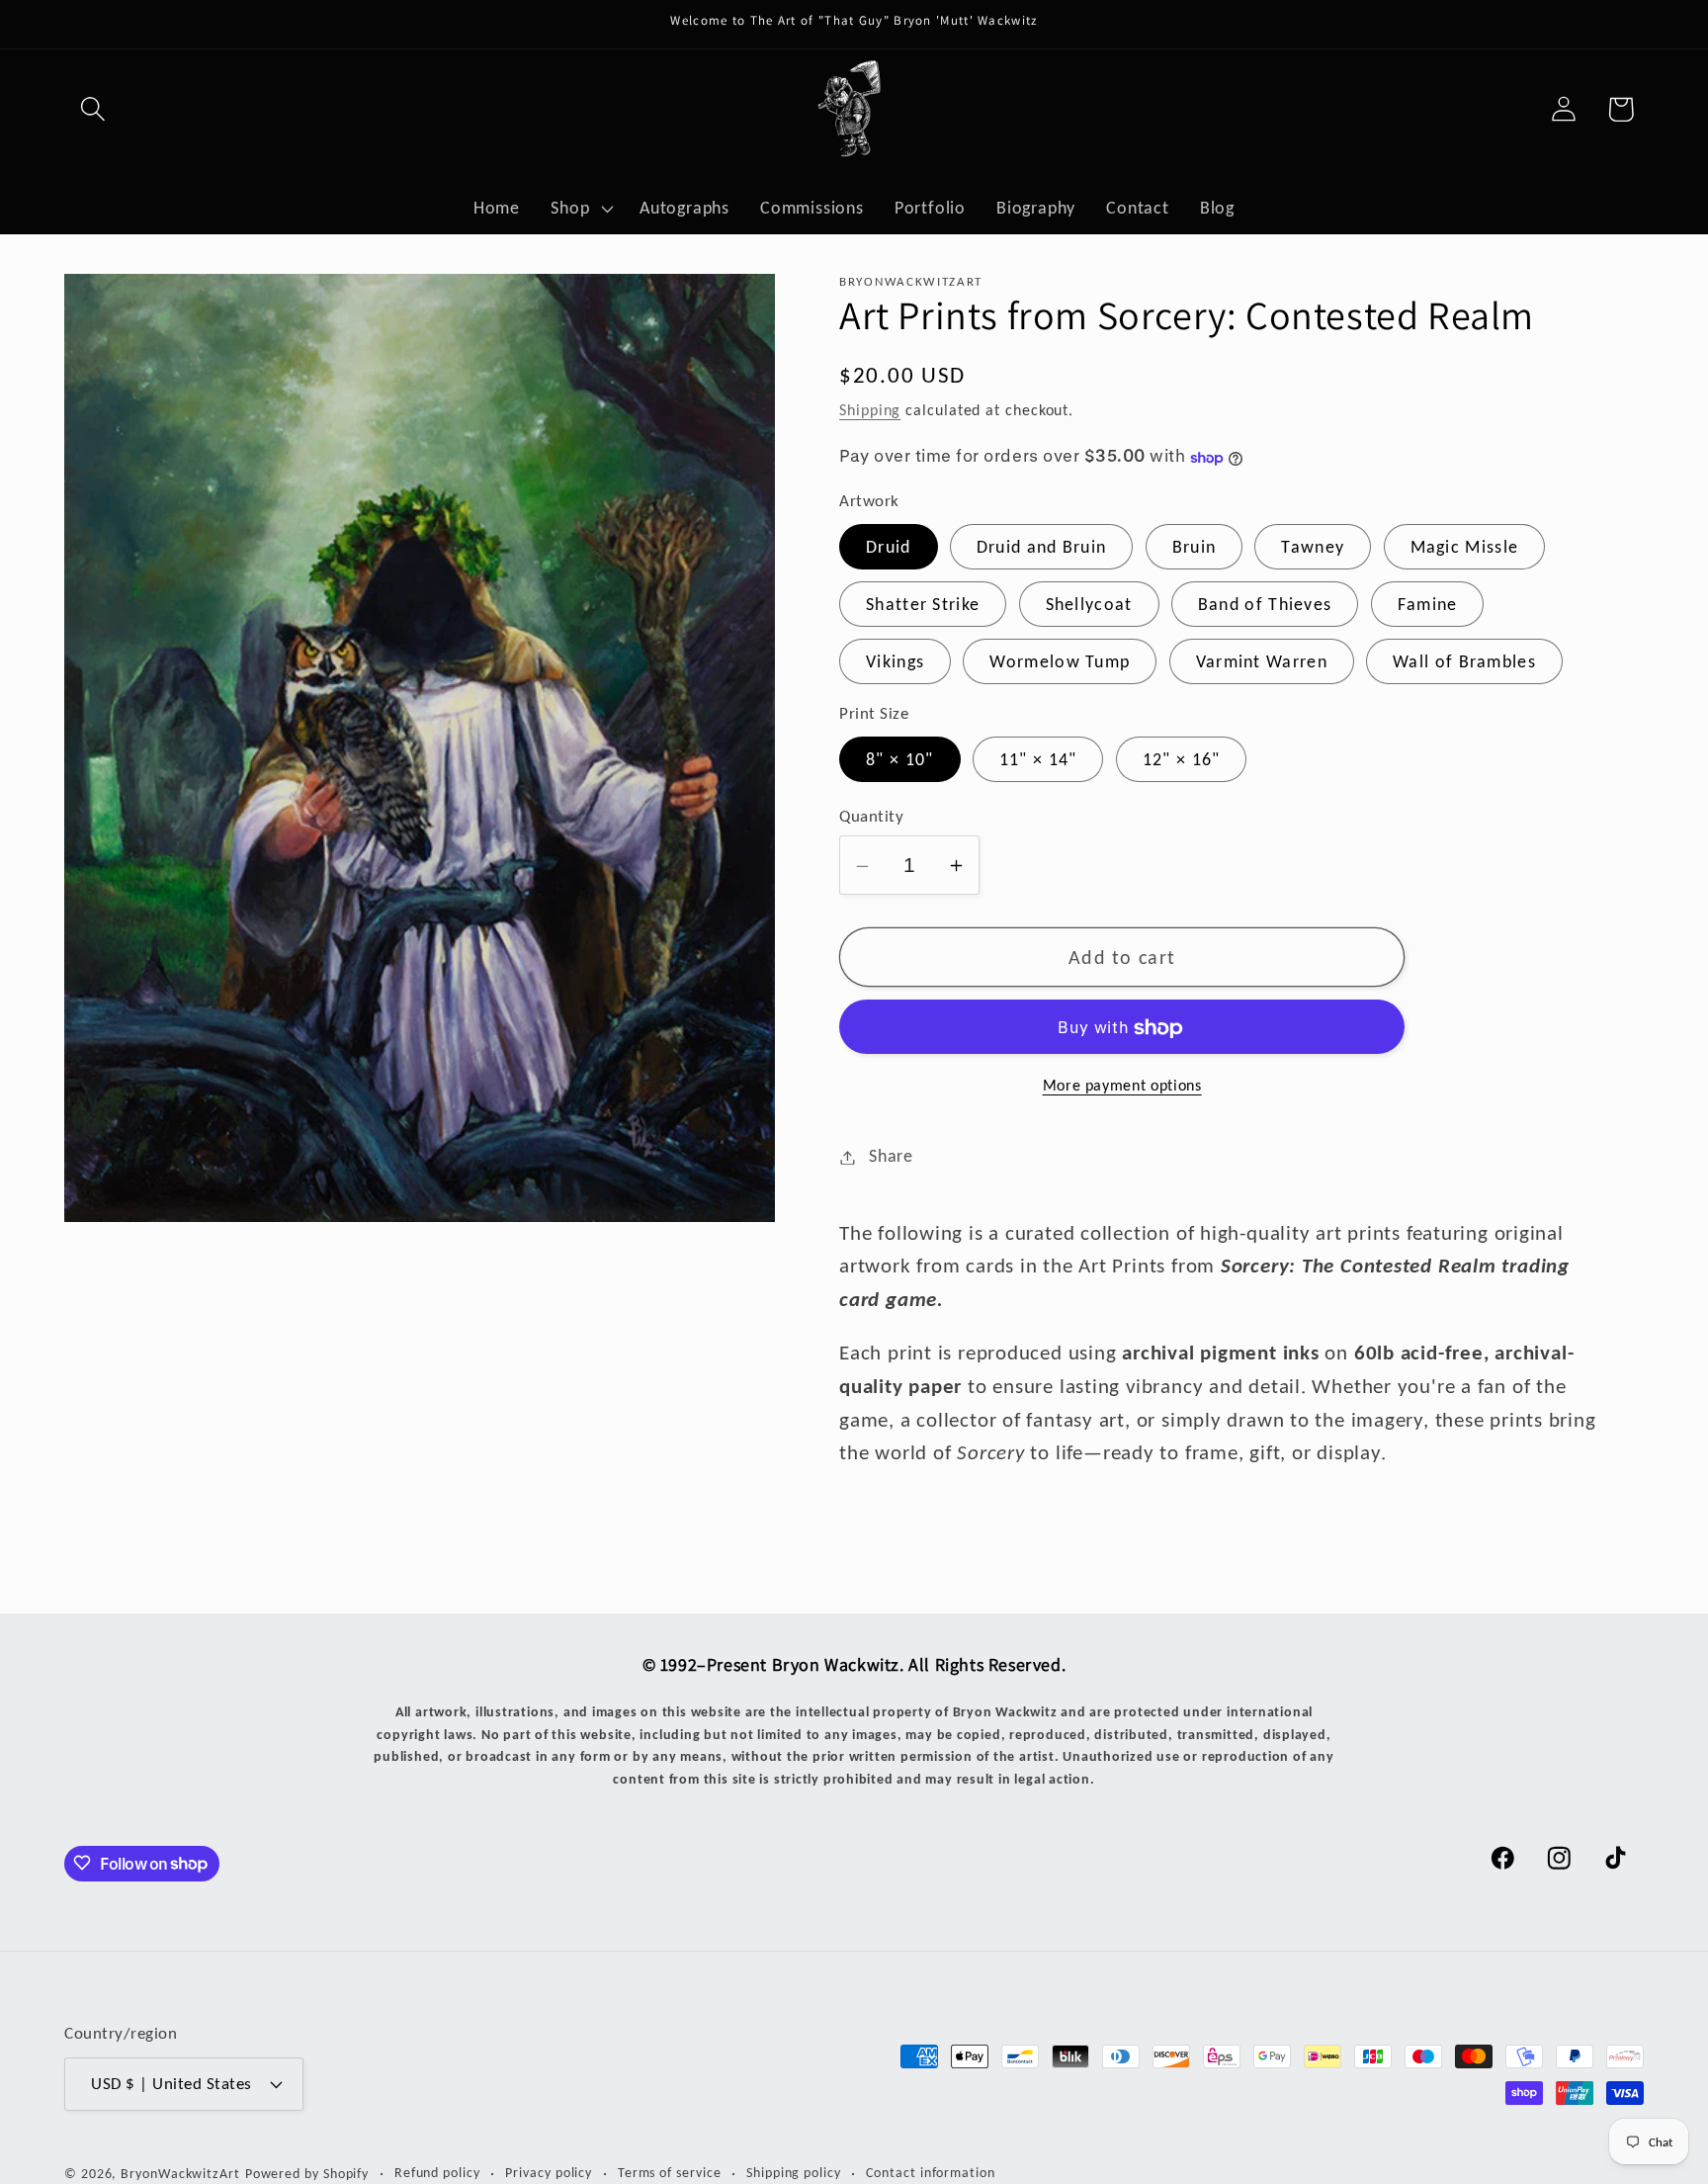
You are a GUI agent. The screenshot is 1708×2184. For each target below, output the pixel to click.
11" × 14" (1038, 760)
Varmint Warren (1262, 662)
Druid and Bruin (1042, 548)
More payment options (1122, 1086)
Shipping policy (794, 2171)
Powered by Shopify (307, 2172)
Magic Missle (1465, 548)
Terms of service (670, 2171)
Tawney (1313, 548)
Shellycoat (1089, 605)
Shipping (870, 411)
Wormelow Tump (1060, 662)
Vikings (895, 662)
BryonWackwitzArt (180, 2172)
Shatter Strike (923, 605)
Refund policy (437, 2171)
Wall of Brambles (1464, 662)
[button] (92, 109)
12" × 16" (1182, 760)
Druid (889, 548)
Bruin (1195, 548)
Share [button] (891, 1157)
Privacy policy (549, 2171)
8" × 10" (899, 760)
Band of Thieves (1265, 605)
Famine (1428, 605)
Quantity (871, 816)
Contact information (930, 2171)
